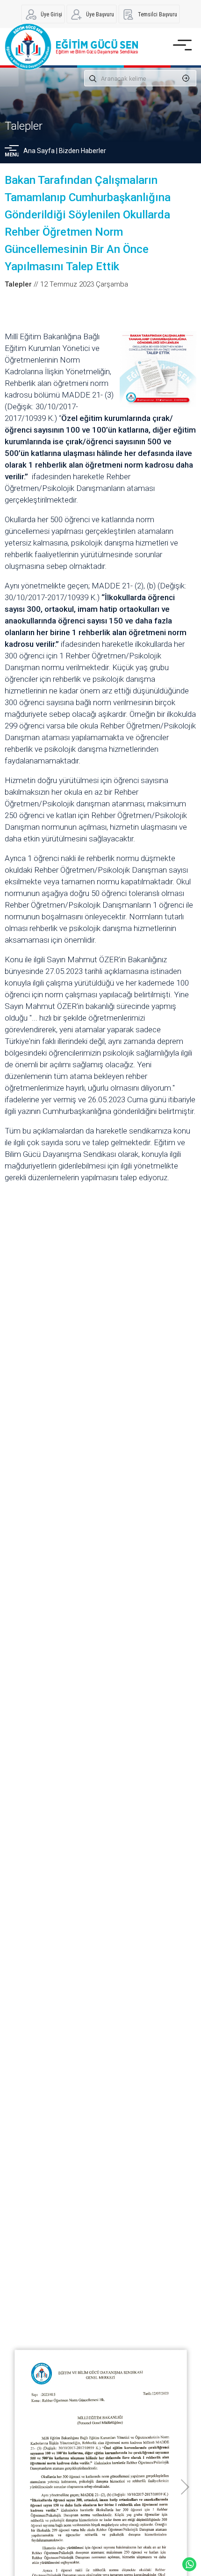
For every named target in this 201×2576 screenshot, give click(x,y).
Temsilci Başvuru (158, 14)
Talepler (24, 126)
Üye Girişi (51, 14)
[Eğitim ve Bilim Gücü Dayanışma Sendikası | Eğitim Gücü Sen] (71, 47)
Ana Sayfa (39, 151)
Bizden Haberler (83, 151)
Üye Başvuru (100, 14)
